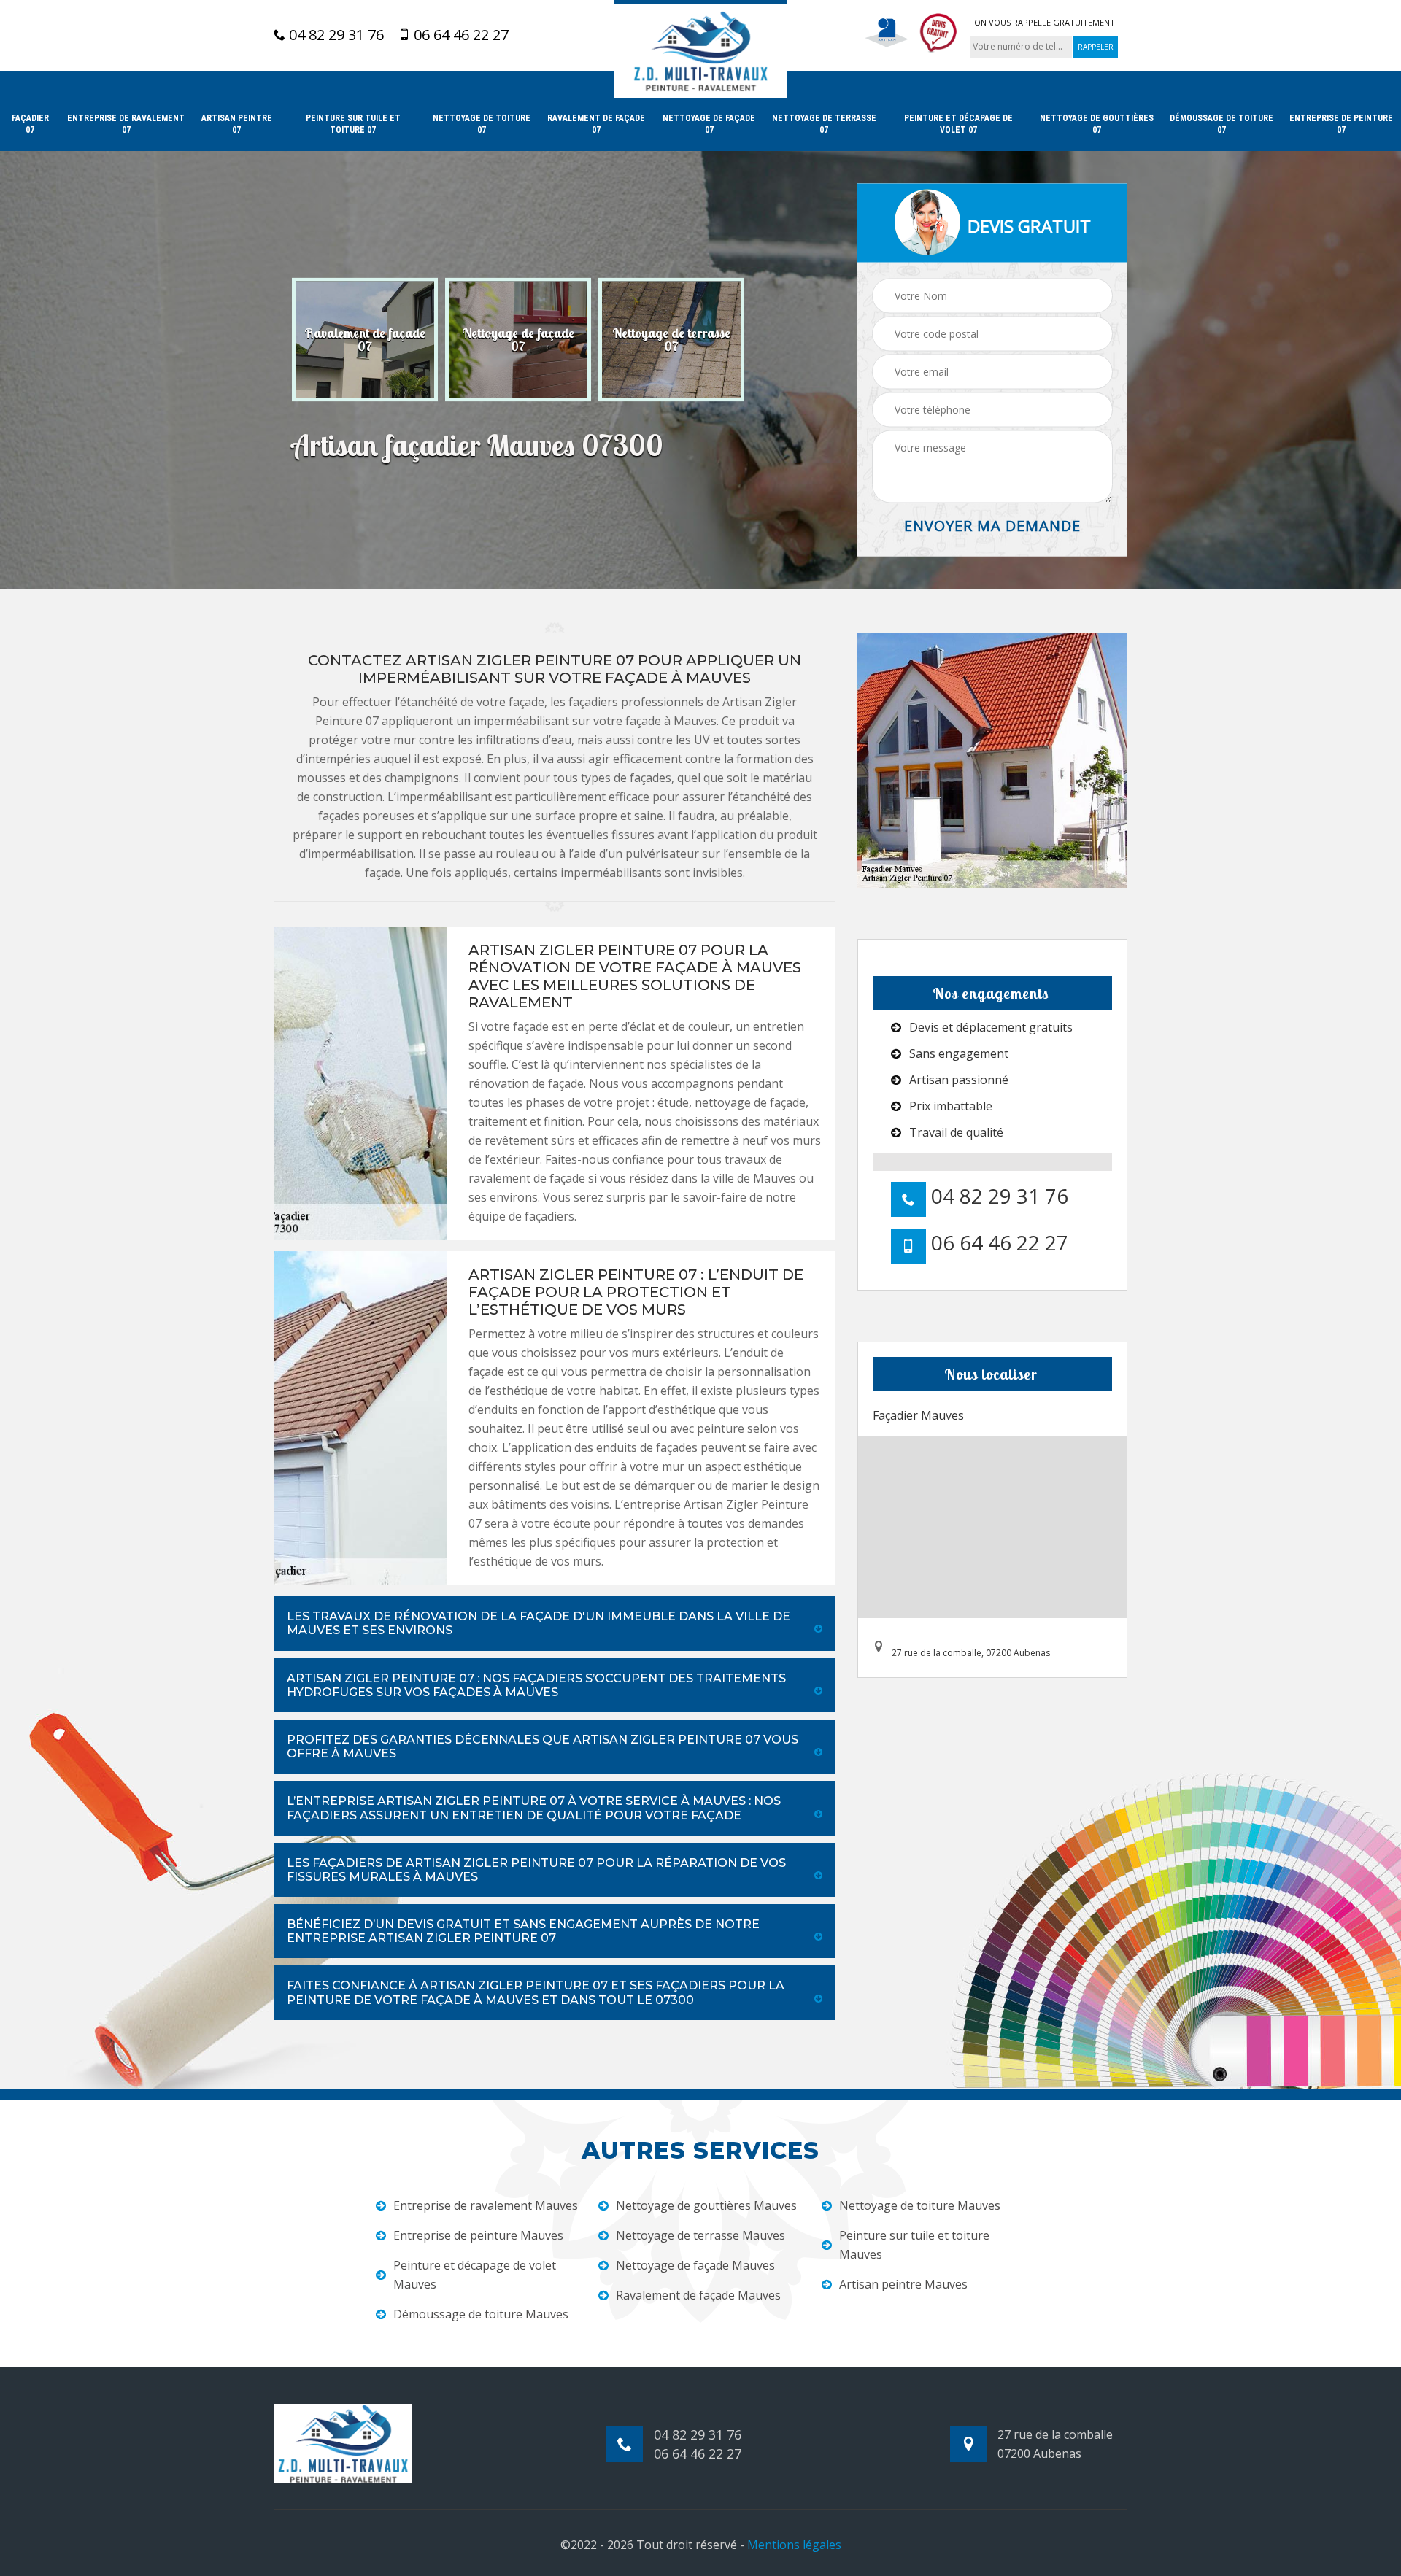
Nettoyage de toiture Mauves (920, 2205)
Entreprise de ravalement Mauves (486, 2205)
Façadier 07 (30, 124)
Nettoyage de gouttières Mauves (706, 2205)
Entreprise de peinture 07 (1341, 124)
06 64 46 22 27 (459, 35)
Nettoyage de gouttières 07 (1097, 124)
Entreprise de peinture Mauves (478, 2235)
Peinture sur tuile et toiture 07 (353, 124)
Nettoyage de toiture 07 (482, 124)
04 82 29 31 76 (335, 35)
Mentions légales (794, 2545)
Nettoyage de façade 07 (709, 124)
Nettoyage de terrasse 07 (824, 124)
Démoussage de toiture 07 (1221, 124)
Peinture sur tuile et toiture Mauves (914, 2245)
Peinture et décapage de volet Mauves (475, 2275)
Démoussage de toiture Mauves (481, 2314)
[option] (365, 340)
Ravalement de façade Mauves (698, 2295)
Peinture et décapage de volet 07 (958, 124)
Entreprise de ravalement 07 (126, 124)
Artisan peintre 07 (237, 124)
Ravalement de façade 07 (596, 124)
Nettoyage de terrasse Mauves (700, 2235)
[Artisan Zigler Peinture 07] (700, 49)
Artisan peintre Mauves (903, 2284)
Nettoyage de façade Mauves (695, 2265)
